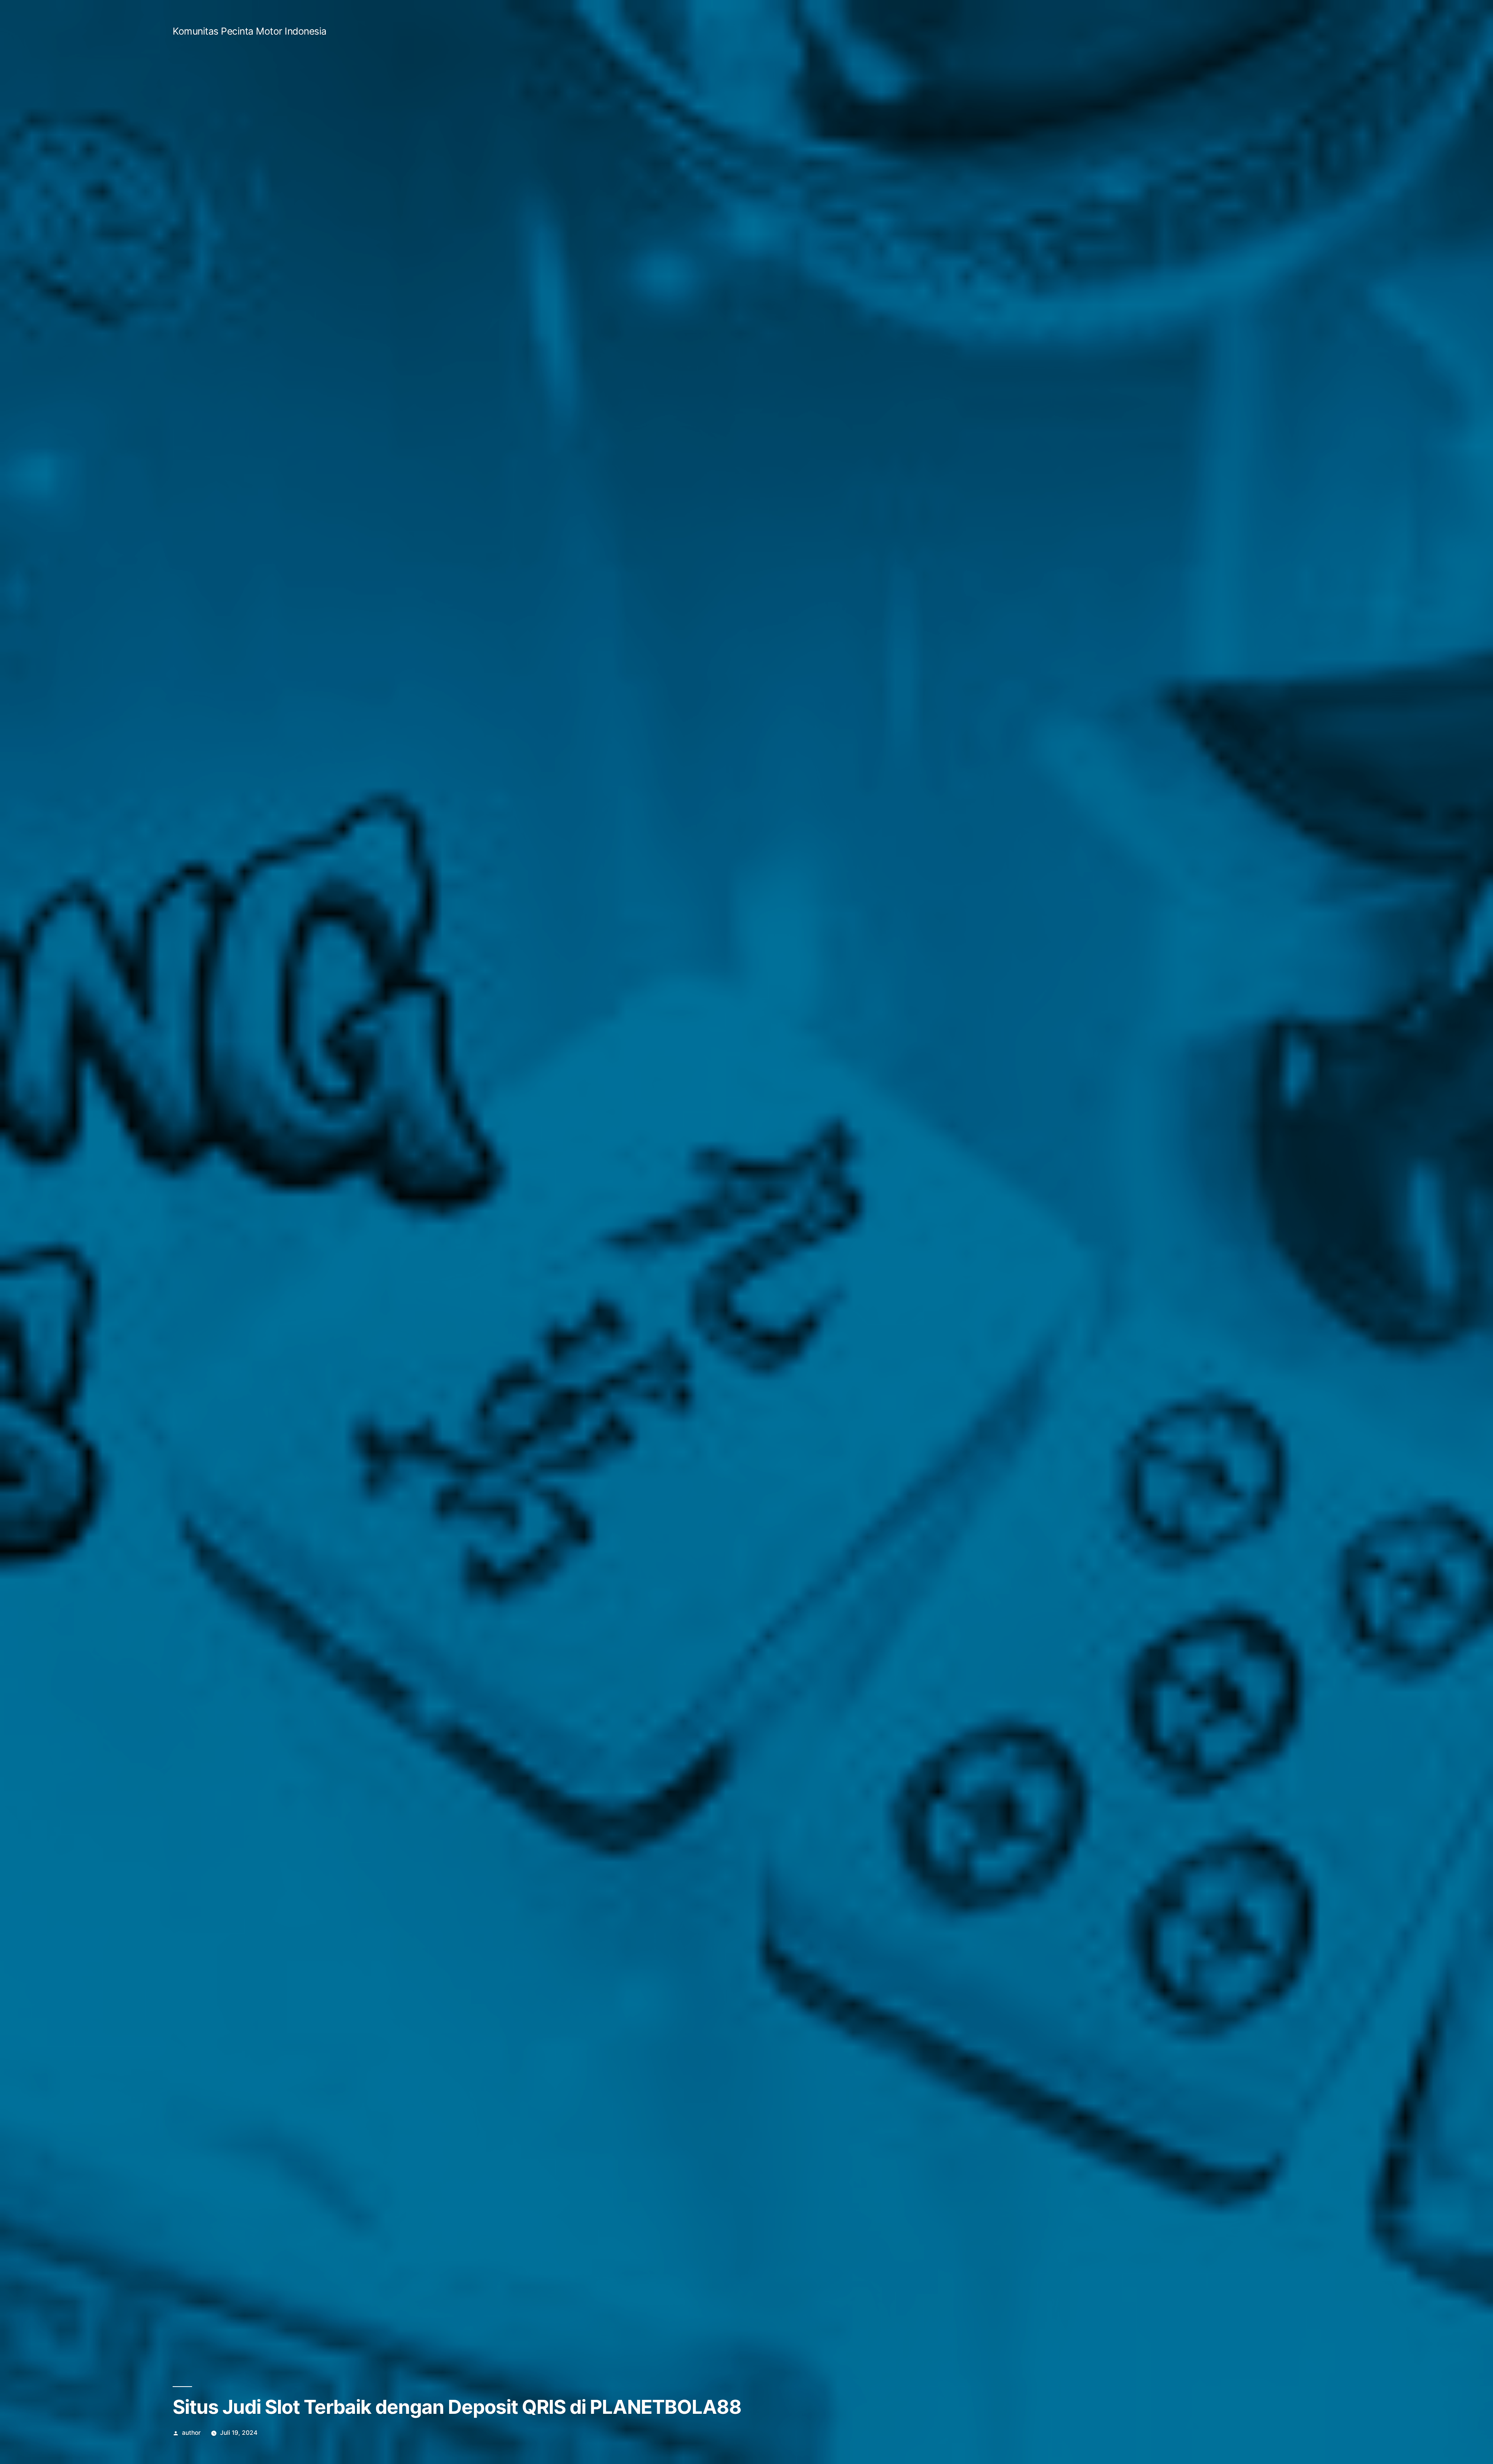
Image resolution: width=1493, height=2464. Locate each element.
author (191, 2433)
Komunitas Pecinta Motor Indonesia (250, 31)
